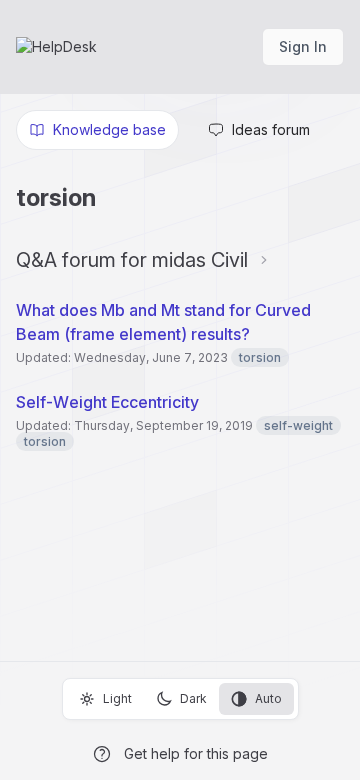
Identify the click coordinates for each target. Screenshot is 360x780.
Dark (193, 698)
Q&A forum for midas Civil (132, 260)
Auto (268, 698)
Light (117, 698)
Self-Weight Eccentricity (107, 402)
